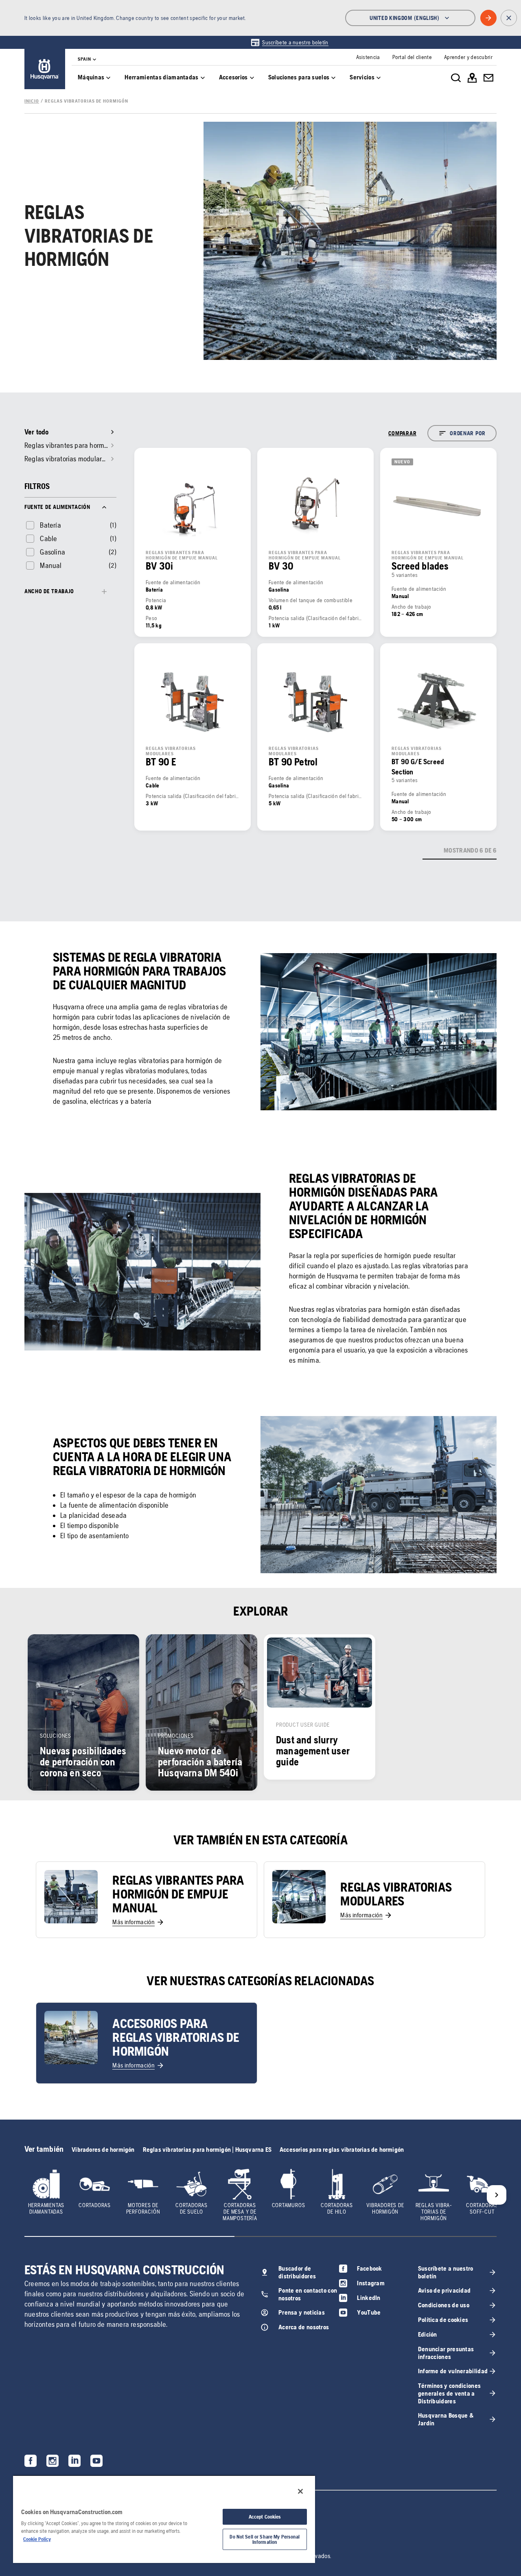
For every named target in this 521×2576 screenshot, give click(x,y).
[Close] (300, 2491)
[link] (289, 42)
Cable (48, 538)
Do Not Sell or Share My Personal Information (265, 2539)
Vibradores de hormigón (103, 2150)
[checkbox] (43, 525)
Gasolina (53, 552)
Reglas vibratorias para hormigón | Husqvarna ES (207, 2150)
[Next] (497, 2195)
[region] (164, 2519)
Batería (50, 525)
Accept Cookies (265, 2517)
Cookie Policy (37, 2539)
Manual (51, 565)
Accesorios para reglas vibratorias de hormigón (342, 2150)
